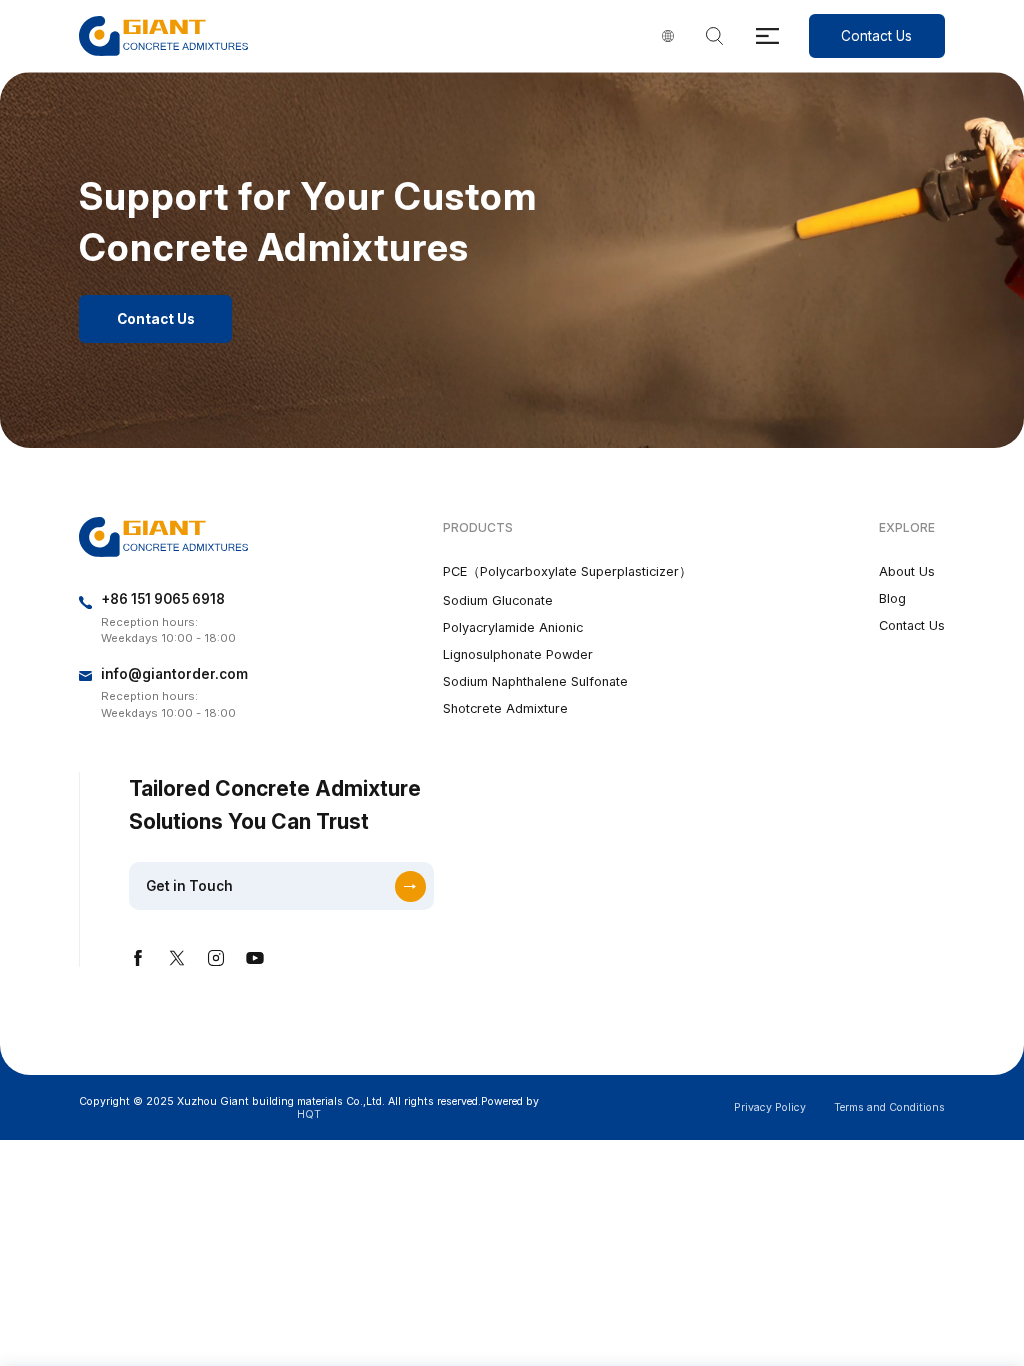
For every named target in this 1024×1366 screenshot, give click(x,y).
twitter (177, 958)
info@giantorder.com (174, 674)
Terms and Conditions (889, 1107)
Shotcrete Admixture (505, 708)
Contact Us (876, 36)
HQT (309, 1114)
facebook (138, 958)
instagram (216, 958)
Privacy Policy (770, 1107)
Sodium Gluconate (498, 600)
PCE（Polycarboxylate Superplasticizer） (567, 571)
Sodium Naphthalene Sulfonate (535, 681)
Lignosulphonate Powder (518, 654)
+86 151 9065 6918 (163, 599)
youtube (255, 958)
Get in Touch (189, 886)
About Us (907, 571)
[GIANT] (163, 36)
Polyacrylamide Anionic (513, 627)
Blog (892, 598)
